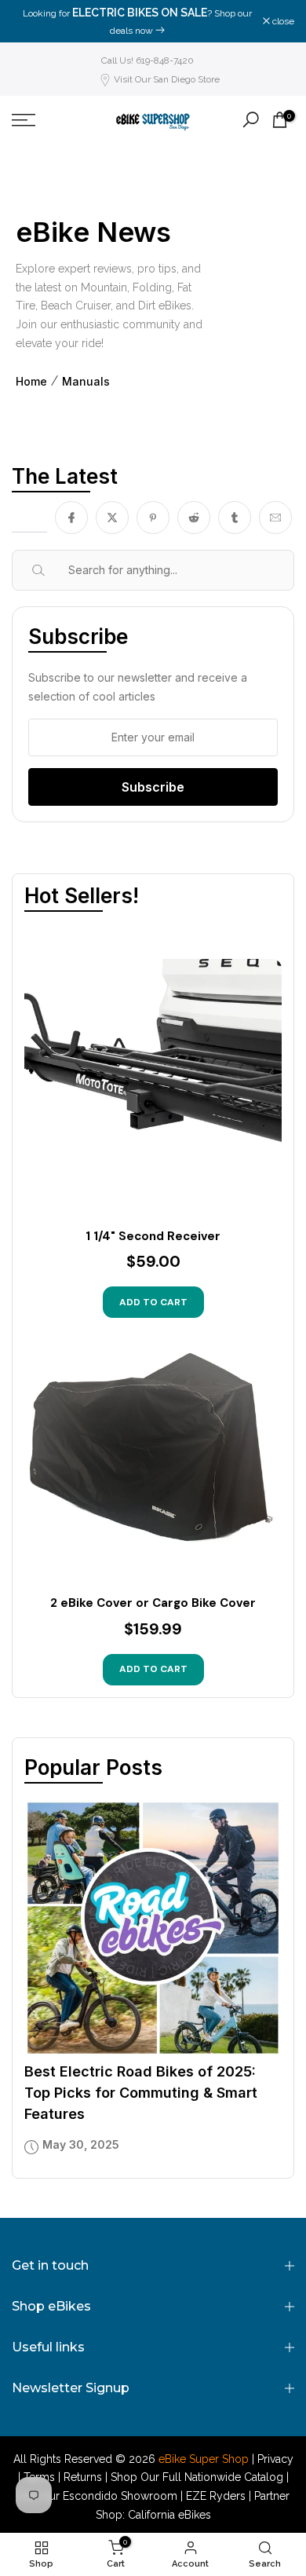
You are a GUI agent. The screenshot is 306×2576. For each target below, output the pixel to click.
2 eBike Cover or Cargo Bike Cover (153, 1603)
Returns (83, 2477)
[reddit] (194, 518)
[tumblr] (235, 518)
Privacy (275, 2459)
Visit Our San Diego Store (167, 79)
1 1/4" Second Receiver (153, 1237)
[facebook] (71, 518)
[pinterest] (153, 518)
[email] (275, 518)
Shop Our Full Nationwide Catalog (197, 2477)
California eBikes (169, 2515)
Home (31, 382)
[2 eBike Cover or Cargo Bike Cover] (153, 1454)
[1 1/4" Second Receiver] (153, 1088)
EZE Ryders (216, 2496)
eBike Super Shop (204, 2459)
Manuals (86, 382)
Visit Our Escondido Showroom (97, 2496)
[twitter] (112, 518)
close (282, 21)
